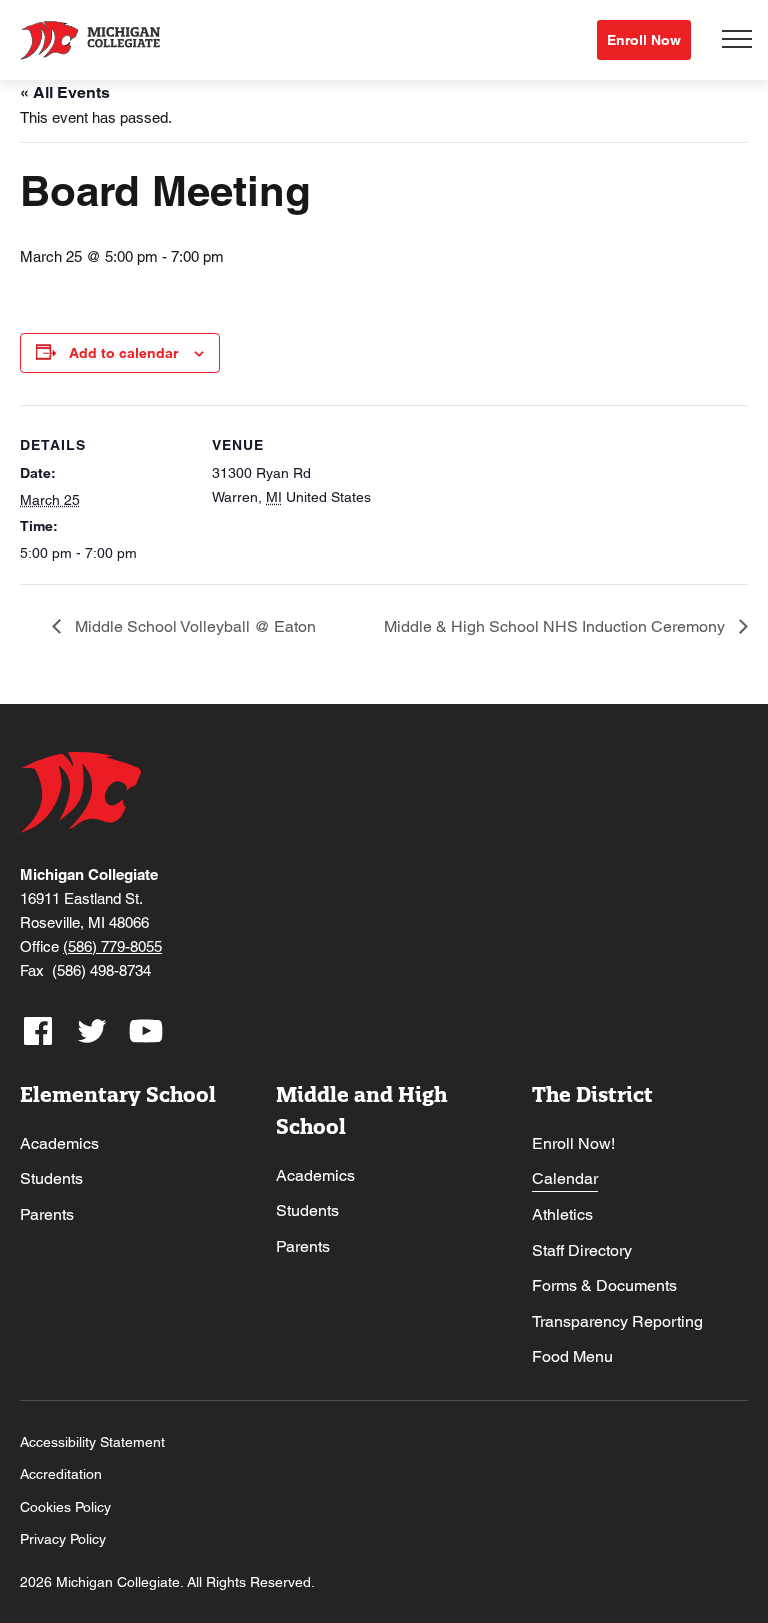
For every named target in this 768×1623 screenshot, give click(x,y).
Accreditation (61, 1474)
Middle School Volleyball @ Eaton (193, 626)
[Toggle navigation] (737, 40)
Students (51, 1178)
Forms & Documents (604, 1285)
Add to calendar (123, 353)
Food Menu (572, 1356)
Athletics (562, 1214)
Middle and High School (361, 1110)
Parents (47, 1214)
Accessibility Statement (92, 1442)
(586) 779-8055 (112, 946)
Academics (59, 1143)
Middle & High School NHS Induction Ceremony (556, 626)
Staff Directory (582, 1250)
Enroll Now (644, 40)
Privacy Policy (63, 1539)
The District (592, 1094)
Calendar (565, 1178)
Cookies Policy (65, 1507)
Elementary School (118, 1094)
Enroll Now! (573, 1143)
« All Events (65, 92)
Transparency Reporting (617, 1321)
